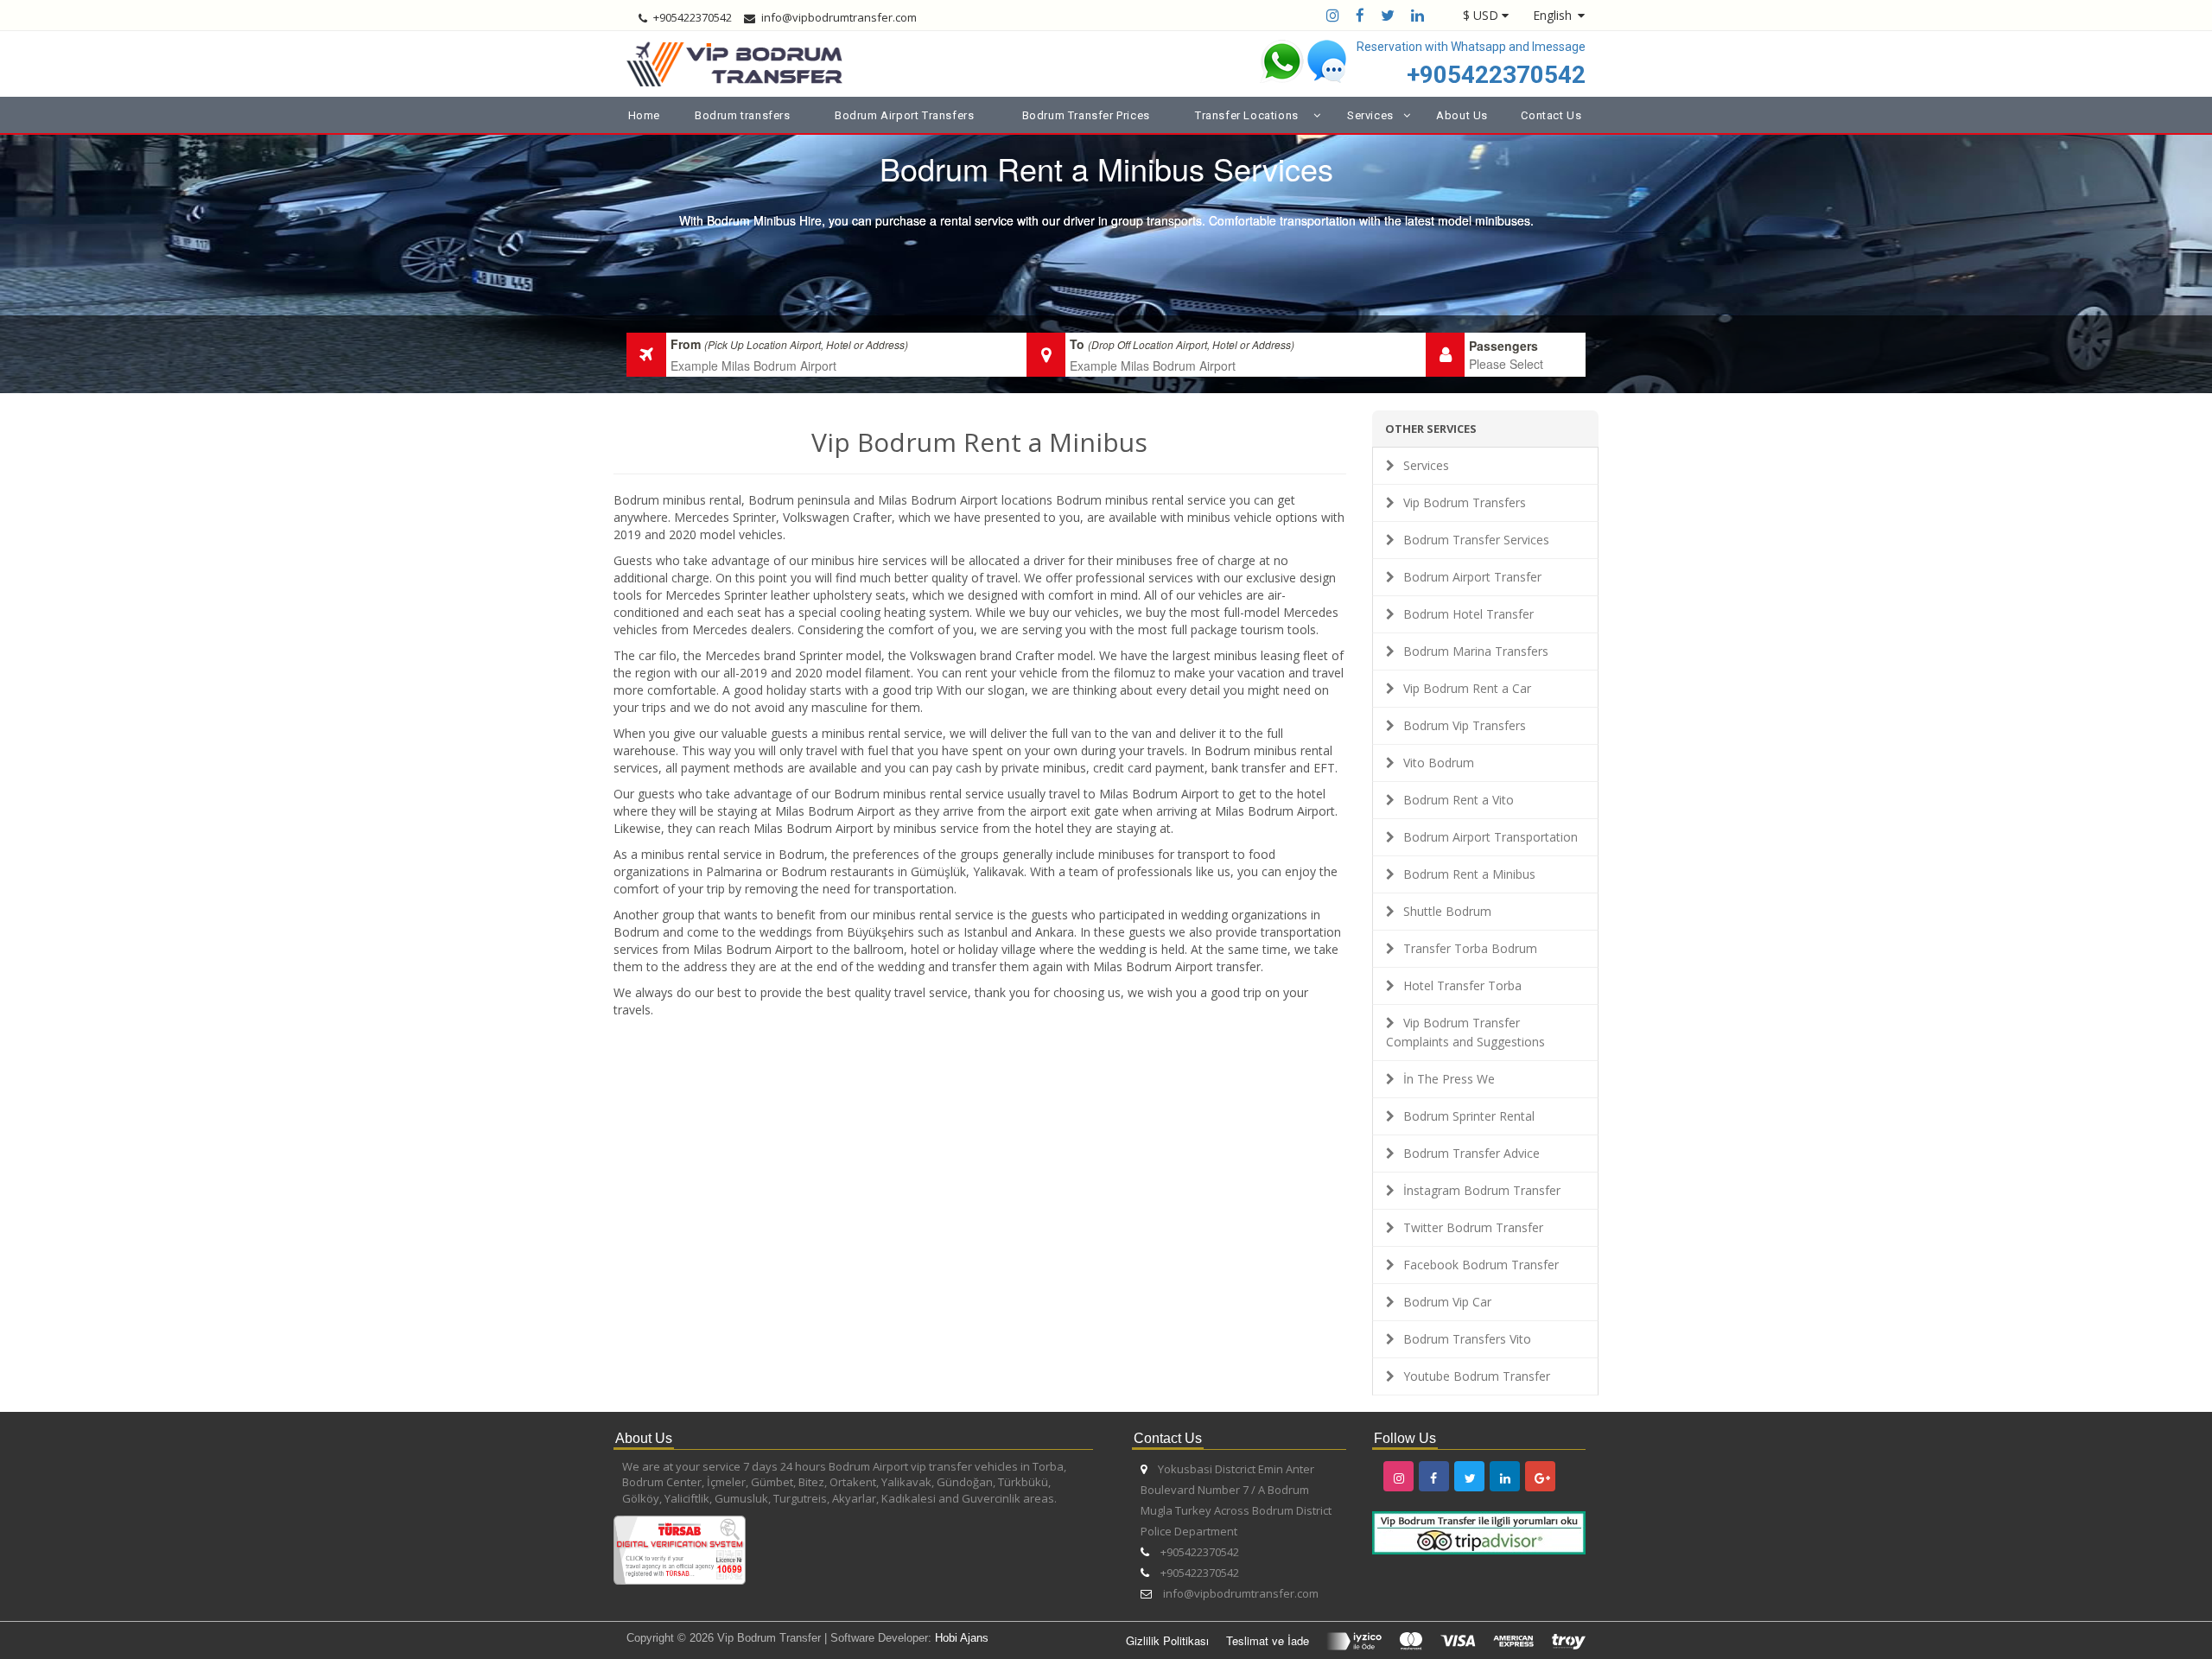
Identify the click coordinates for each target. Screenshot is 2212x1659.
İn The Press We (1449, 1079)
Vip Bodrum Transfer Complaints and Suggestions (1465, 1032)
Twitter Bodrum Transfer (1473, 1227)
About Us (1462, 115)
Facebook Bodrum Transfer (1481, 1265)
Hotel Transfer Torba (1462, 985)
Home (644, 115)
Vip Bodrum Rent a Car (1467, 688)
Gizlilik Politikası (1167, 1640)
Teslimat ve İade (1268, 1640)
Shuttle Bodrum (1447, 911)
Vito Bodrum (1439, 763)
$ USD (1481, 15)
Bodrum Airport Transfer (1472, 577)
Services (1426, 465)
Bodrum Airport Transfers (904, 115)
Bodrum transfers (743, 115)
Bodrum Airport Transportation (1491, 837)
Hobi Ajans (962, 1638)
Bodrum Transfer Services (1476, 540)
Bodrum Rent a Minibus (1469, 874)
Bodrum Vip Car (1447, 1302)
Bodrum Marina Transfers (1476, 651)
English (1552, 15)
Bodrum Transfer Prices (1086, 115)
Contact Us (1551, 115)
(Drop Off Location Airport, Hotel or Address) (1191, 344)
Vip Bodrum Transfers (1465, 502)
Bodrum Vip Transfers (1465, 725)
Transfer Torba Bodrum (1470, 948)
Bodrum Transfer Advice (1471, 1153)
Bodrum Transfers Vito (1467, 1339)
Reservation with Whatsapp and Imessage (1471, 47)
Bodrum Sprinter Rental (1469, 1116)
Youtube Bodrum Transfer (1477, 1376)
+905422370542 (1496, 75)
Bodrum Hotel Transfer (1468, 614)
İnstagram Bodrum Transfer (1482, 1190)
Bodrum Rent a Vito (1459, 800)
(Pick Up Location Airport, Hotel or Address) (806, 344)
